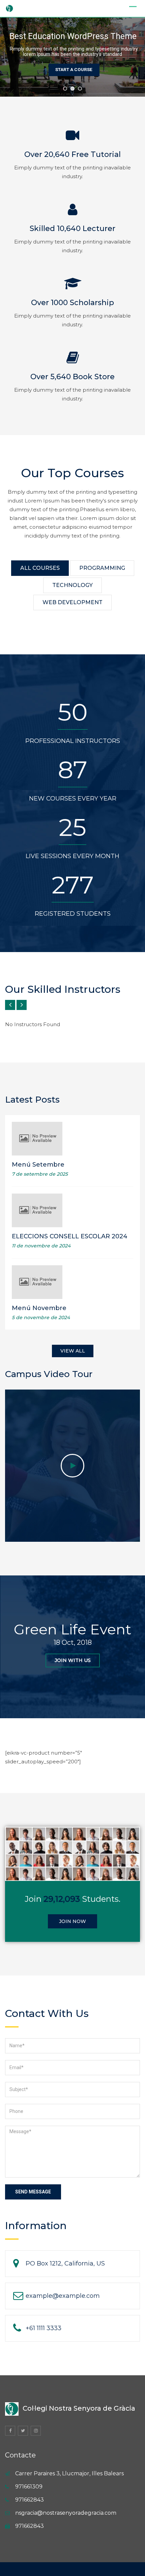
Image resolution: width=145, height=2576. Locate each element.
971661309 (29, 2487)
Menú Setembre (38, 1165)
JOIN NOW (72, 1921)
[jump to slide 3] (80, 89)
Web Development (72, 602)
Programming (102, 568)
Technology (72, 585)
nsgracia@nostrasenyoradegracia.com (66, 2513)
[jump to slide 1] (65, 89)
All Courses (40, 568)
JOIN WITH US (73, 1660)
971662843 (30, 2500)
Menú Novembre (39, 1308)
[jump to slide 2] (72, 89)
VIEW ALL (73, 1351)
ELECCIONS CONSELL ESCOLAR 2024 (70, 1236)
